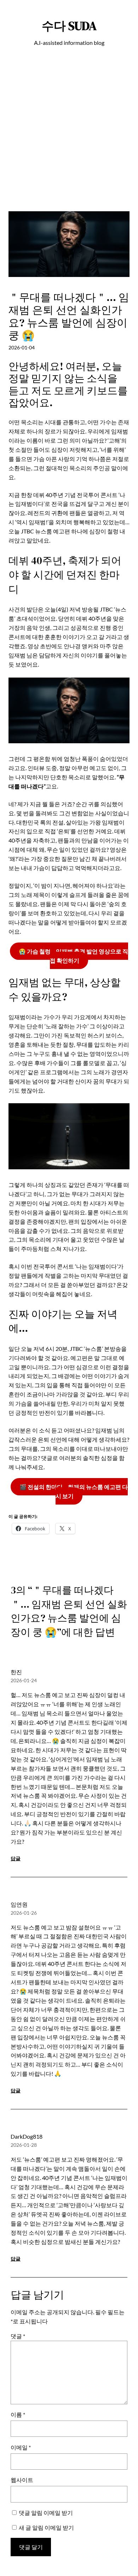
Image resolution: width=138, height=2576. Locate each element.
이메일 (21, 2447)
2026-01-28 (24, 2145)
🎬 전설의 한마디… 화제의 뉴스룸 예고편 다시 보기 (74, 1491)
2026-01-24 (24, 1680)
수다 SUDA (69, 26)
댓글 (18, 2336)
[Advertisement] (69, 142)
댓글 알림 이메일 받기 (46, 2513)
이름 (18, 2414)
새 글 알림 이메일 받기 (46, 2527)
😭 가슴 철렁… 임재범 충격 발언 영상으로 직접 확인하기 (73, 956)
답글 (16, 1858)
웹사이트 (22, 2480)
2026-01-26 (24, 1913)
